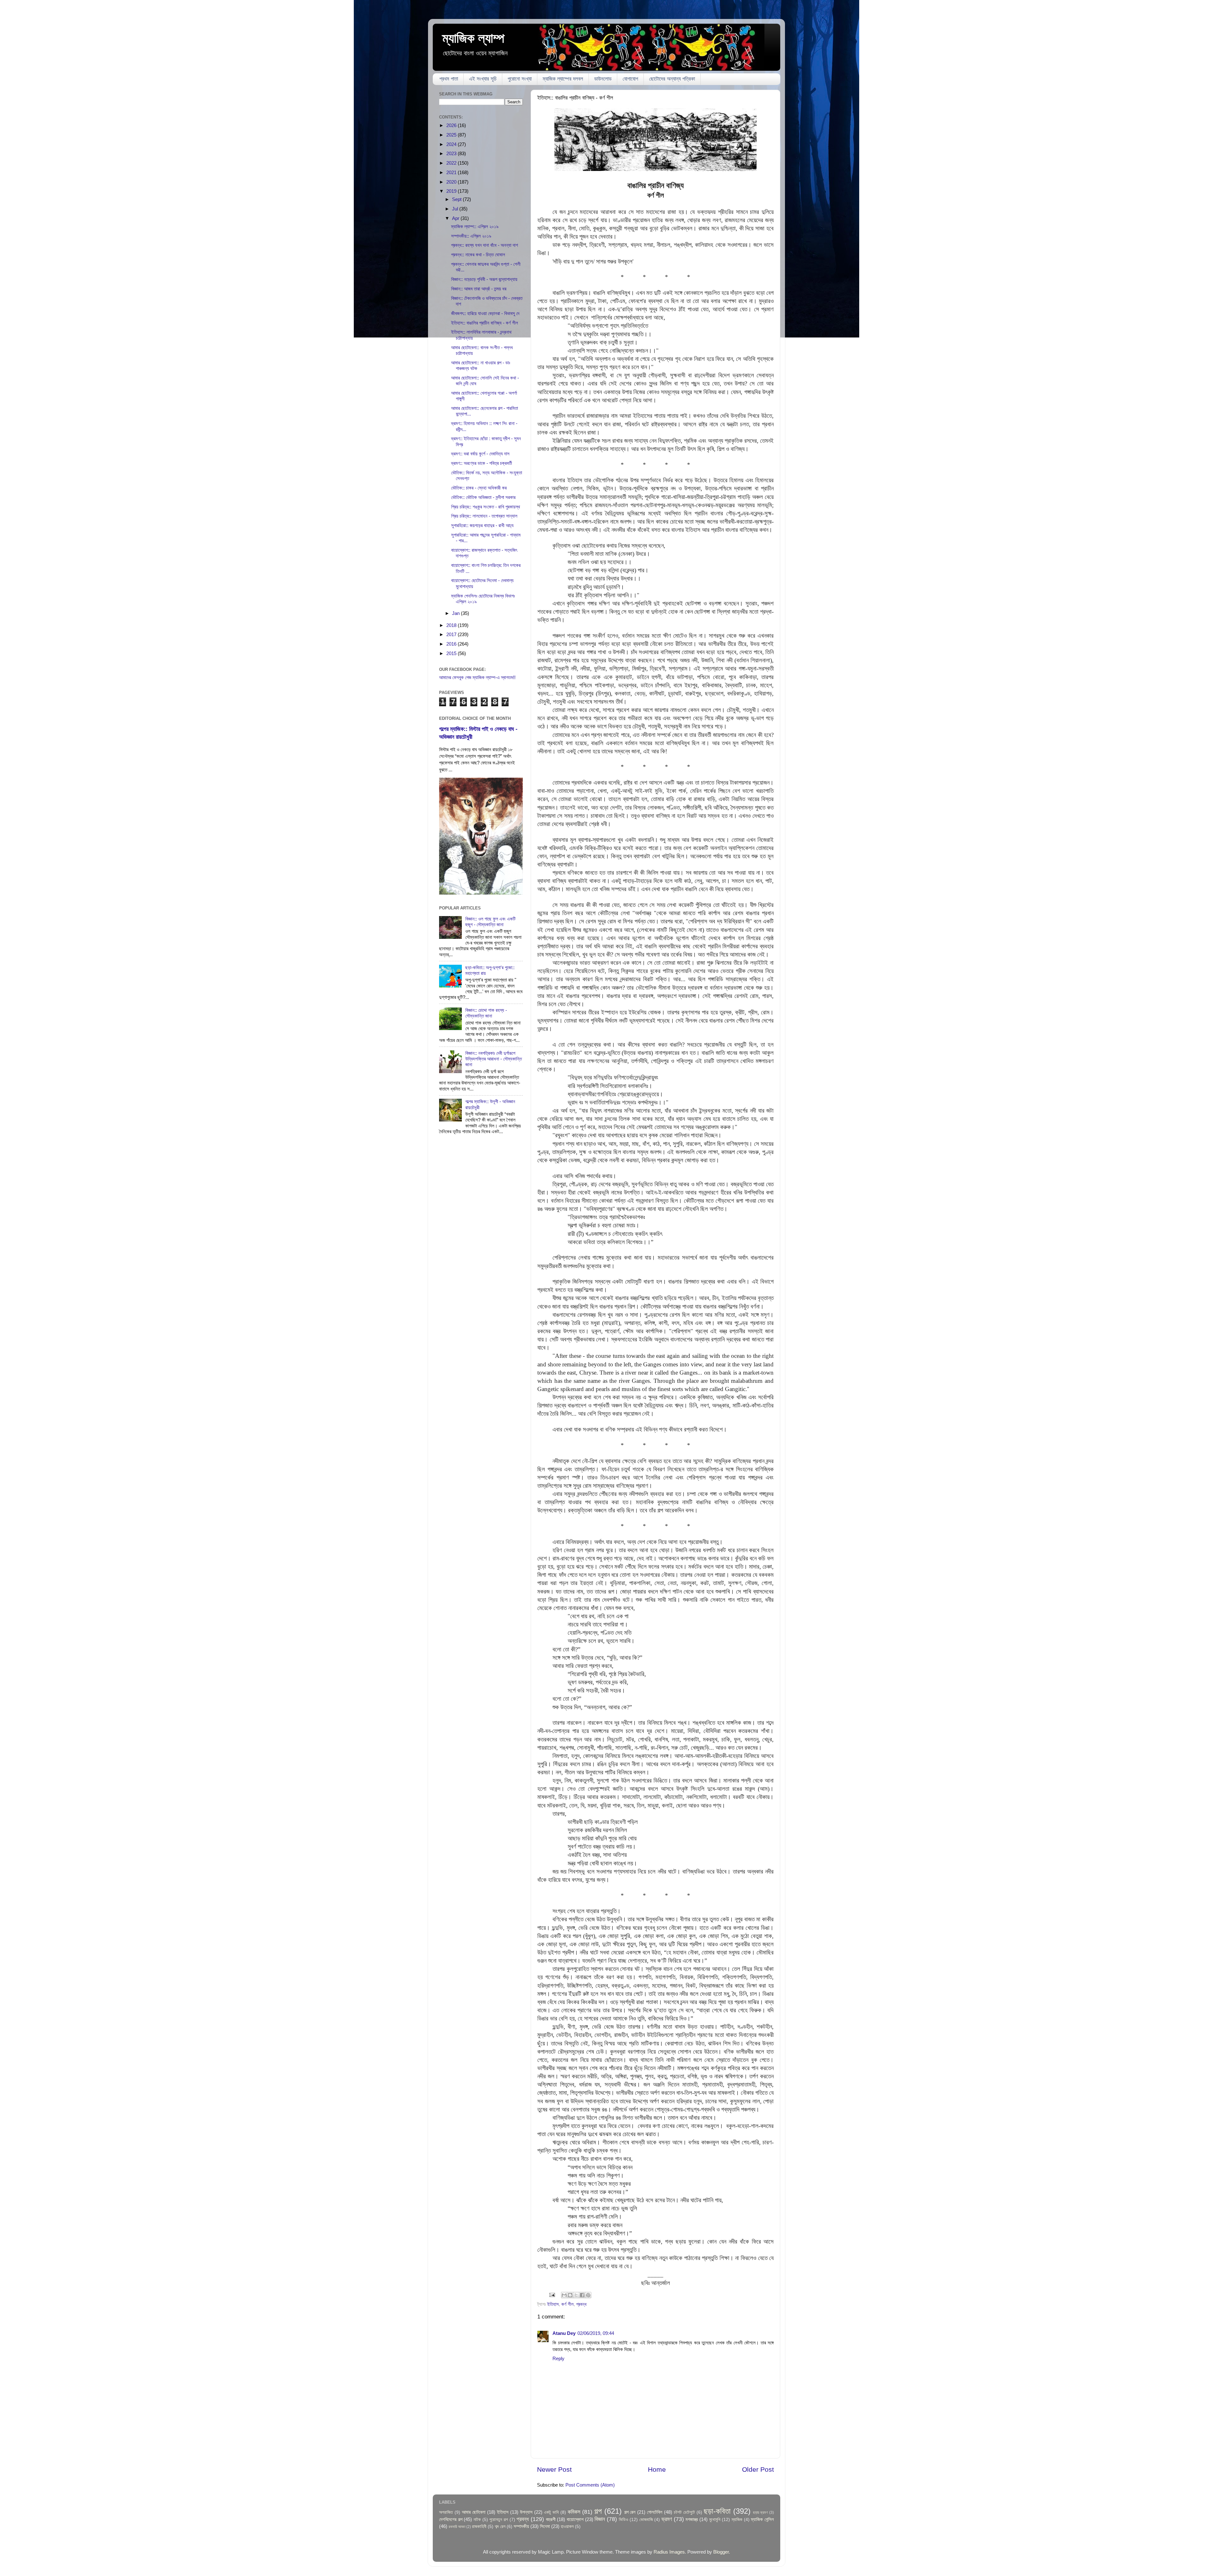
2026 (452, 125)
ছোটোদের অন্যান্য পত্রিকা (672, 79)
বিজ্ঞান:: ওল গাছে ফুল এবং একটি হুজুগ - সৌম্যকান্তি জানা (490, 922)
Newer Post (554, 2470)
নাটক (477, 2520)
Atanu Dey (564, 2333)
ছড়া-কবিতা (717, 2511)
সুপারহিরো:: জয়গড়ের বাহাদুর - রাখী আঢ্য (482, 525)
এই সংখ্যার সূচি (483, 79)
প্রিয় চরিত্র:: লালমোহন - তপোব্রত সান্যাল (484, 516)
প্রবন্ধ (581, 2304)
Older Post (758, 2470)
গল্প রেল (630, 2512)
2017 (452, 634)
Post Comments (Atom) (590, 2485)
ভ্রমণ (667, 2519)
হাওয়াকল (567, 2527)
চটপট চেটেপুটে (684, 2512)
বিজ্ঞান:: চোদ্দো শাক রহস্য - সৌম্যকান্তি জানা (486, 1013)
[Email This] (564, 2295)
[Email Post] (552, 2295)
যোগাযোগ (630, 79)
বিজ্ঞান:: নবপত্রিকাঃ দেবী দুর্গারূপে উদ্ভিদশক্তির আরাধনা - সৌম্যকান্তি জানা (494, 1059)
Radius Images (669, 2552)
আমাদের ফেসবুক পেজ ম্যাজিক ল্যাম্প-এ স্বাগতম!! (477, 677)
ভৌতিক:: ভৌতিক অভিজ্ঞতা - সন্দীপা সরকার (483, 497)
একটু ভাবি (551, 2512)
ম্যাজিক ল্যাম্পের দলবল (563, 79)
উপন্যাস (526, 2512)
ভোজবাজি (646, 2520)
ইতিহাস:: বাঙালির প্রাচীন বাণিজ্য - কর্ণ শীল (485, 323)
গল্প (598, 2511)
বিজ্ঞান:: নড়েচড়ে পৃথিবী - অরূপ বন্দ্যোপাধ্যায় (484, 279)
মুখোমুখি (715, 2520)
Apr (456, 218)
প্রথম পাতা (449, 79)
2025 (452, 135)
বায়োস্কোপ (575, 2519)
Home (657, 2470)
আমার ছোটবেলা (474, 2512)
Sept (457, 199)
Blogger (721, 2552)
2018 (452, 625)
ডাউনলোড (603, 79)
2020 (452, 182)
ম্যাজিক (737, 2520)
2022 (452, 163)
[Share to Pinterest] (588, 2295)
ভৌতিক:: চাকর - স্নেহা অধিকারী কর (479, 488)
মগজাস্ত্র (692, 2519)
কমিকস (574, 2512)
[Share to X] (576, 2295)
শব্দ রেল (500, 2527)
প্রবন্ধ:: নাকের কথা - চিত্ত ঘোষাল (478, 255)
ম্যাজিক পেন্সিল (762, 2519)
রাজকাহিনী (479, 2527)
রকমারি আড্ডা (457, 2527)
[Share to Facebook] (582, 2295)
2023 (452, 153)
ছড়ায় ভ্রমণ (760, 2512)
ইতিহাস (553, 2304)
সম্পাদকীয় (521, 2526)
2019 (452, 191)
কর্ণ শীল (567, 2304)
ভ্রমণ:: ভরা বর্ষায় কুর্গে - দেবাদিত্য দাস (480, 454)
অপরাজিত (446, 2512)
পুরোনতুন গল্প (499, 2520)
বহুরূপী (551, 2519)
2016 (452, 644)
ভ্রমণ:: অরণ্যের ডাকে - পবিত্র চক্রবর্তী (482, 463)
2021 (452, 172)
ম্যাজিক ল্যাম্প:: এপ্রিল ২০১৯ (475, 226)
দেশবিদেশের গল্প (451, 2519)
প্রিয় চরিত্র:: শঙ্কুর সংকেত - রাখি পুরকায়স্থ (486, 507)
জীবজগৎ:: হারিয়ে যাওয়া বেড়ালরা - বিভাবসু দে (485, 313)
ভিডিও (624, 2520)
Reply (558, 2358)
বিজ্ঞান (600, 2519)
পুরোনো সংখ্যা (520, 79)
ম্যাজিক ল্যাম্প (473, 38)
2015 (452, 653)
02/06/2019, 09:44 (596, 2333)
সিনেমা (545, 2526)
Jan (456, 613)
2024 (452, 144)
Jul (456, 209)
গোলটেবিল (655, 2512)
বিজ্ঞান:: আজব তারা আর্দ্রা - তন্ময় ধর (479, 289)
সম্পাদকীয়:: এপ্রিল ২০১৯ (471, 236)
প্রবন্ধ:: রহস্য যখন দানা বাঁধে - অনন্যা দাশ (485, 245)
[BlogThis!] (570, 2295)
